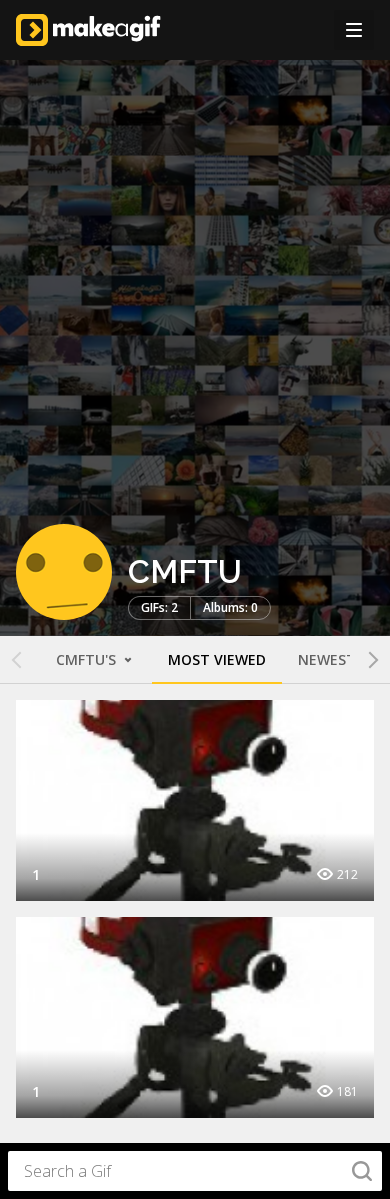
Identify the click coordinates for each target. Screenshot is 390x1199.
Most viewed (217, 659)
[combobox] (195, 1171)
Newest (327, 659)
